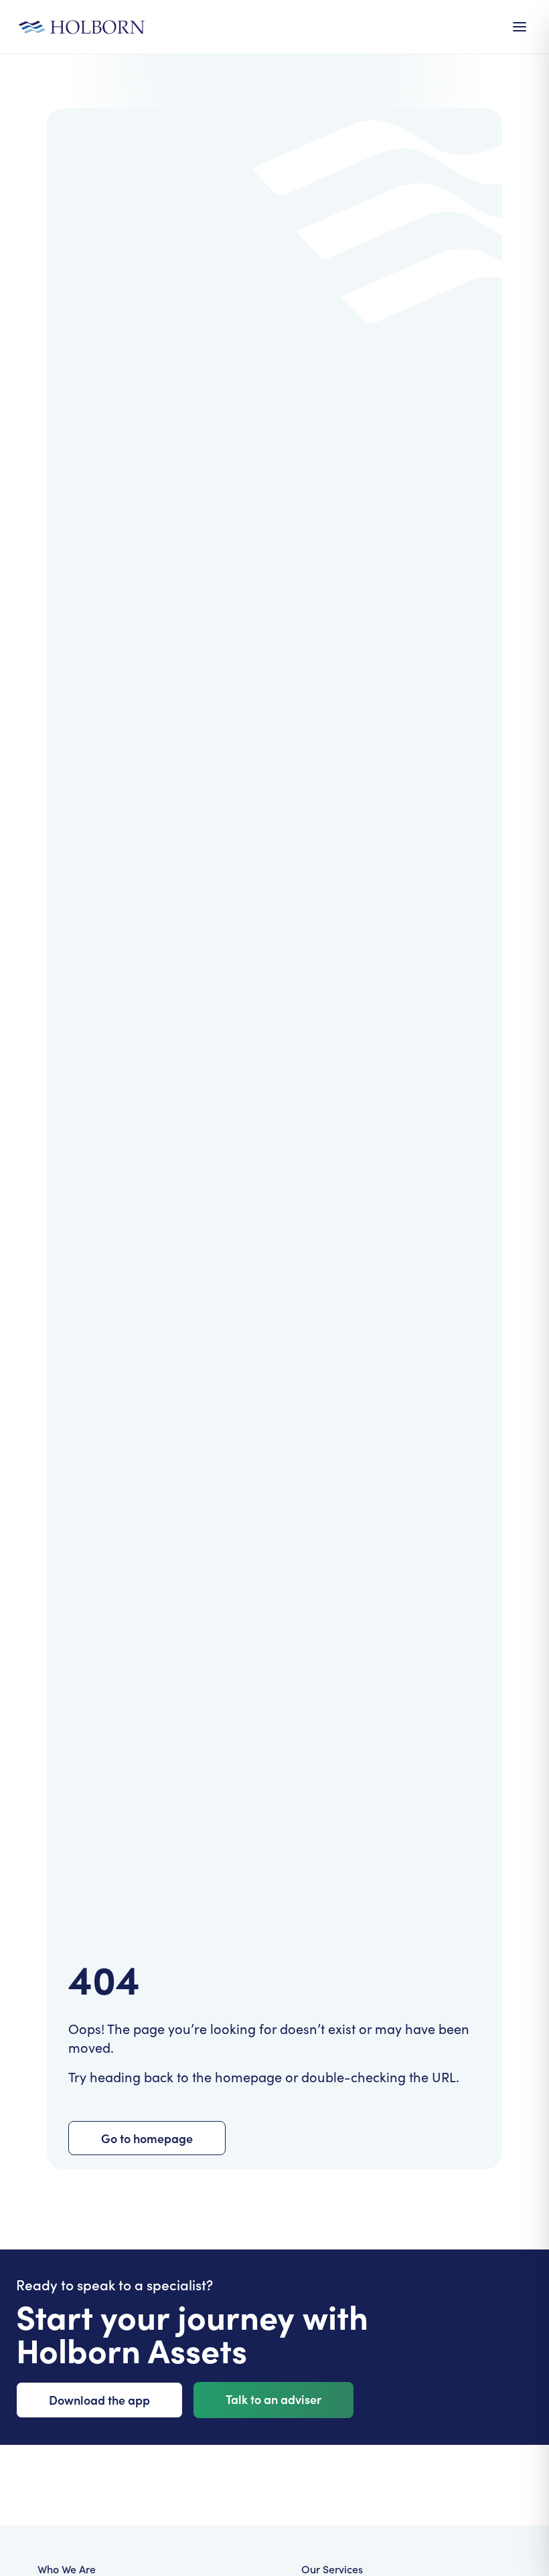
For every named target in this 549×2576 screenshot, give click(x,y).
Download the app (99, 2400)
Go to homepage (147, 2138)
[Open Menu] (520, 27)
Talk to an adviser (273, 2399)
